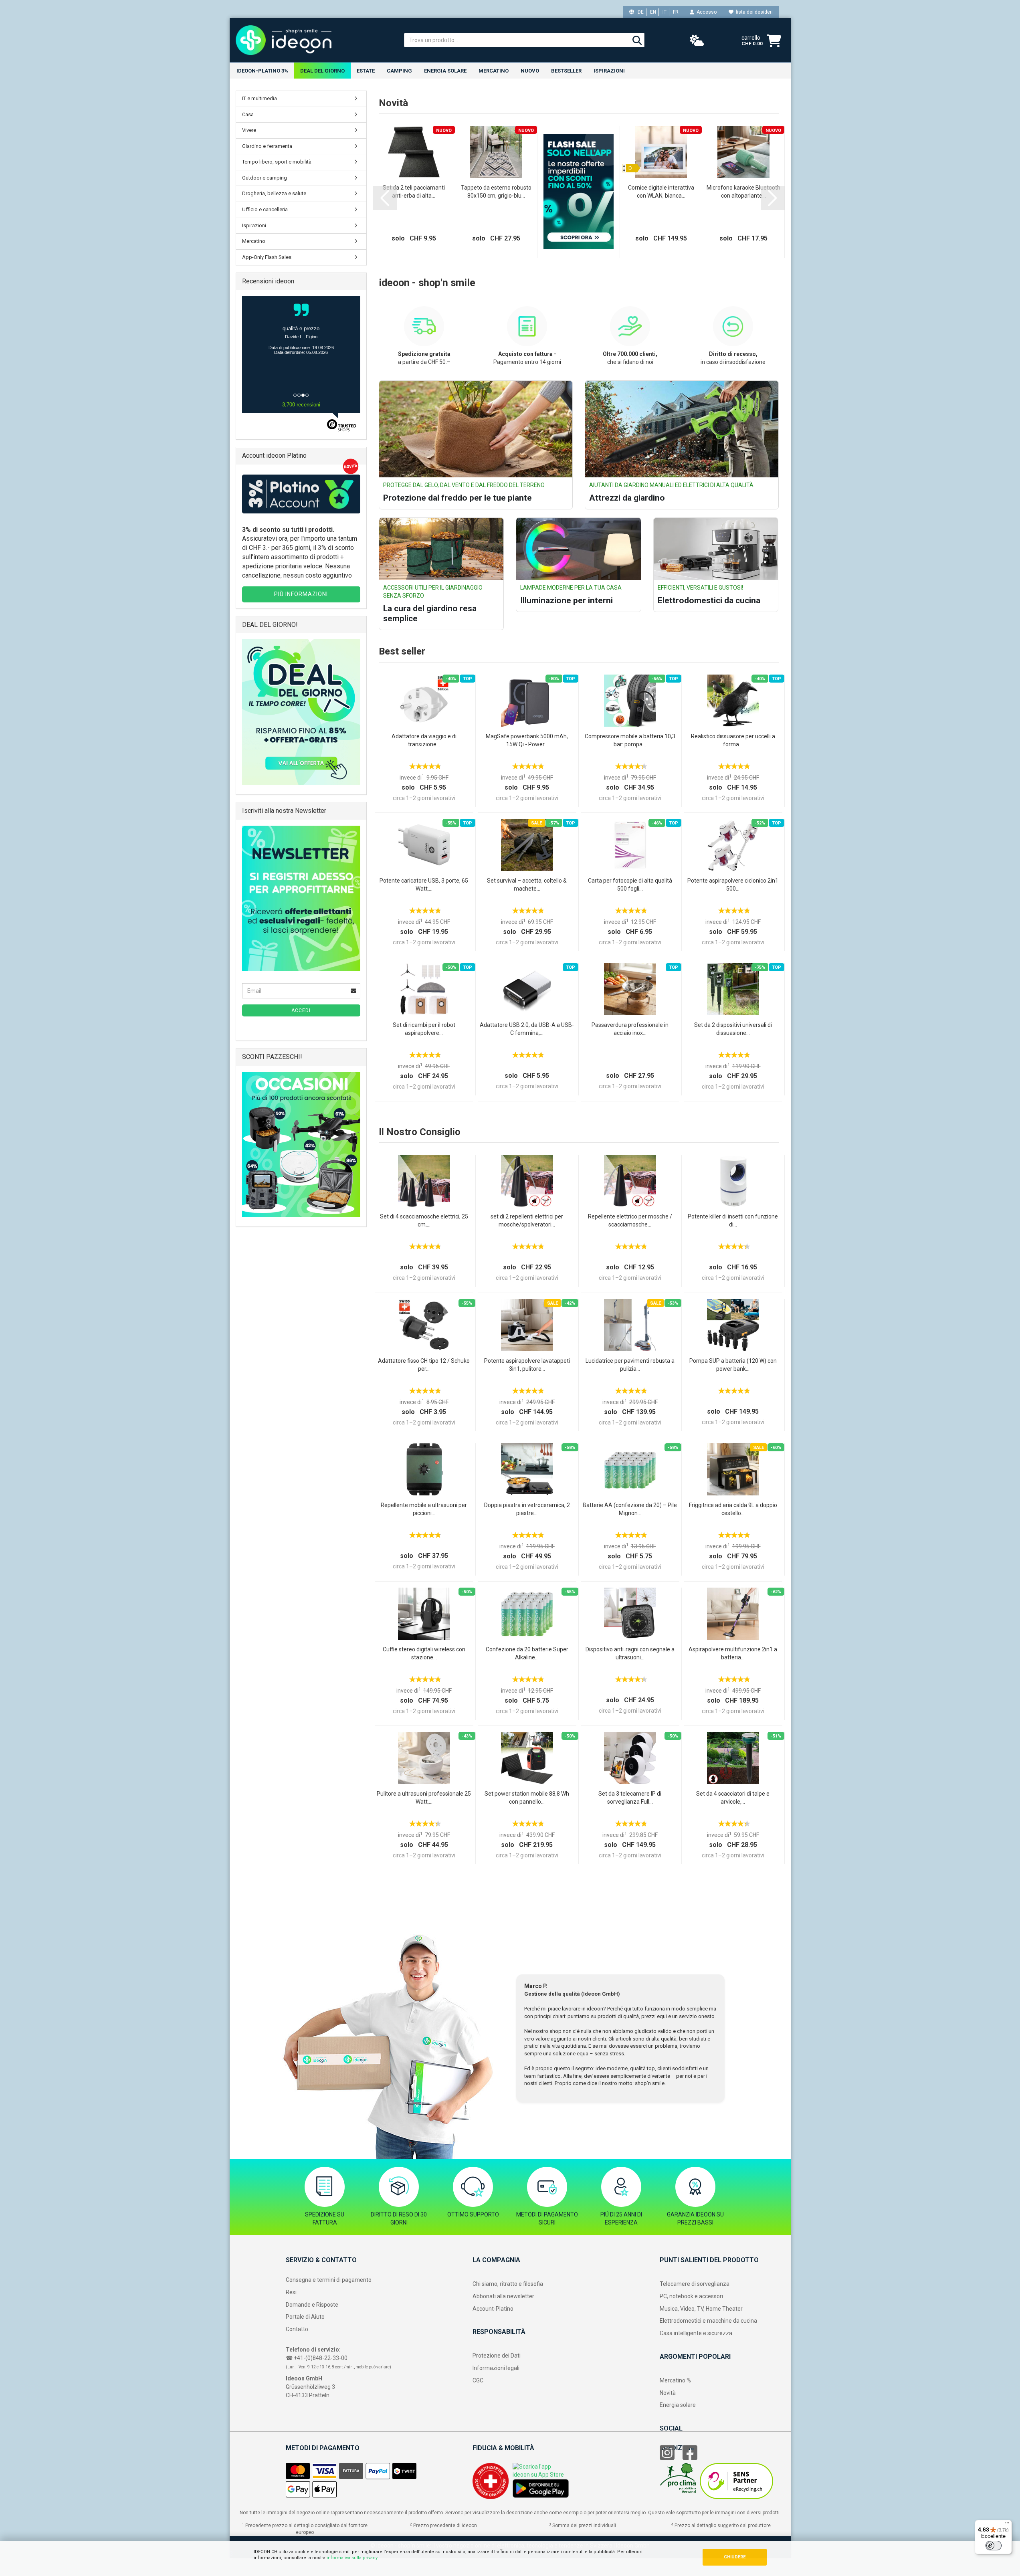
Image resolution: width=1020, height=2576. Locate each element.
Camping (399, 71)
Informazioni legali (496, 2368)
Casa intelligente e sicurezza (696, 2333)
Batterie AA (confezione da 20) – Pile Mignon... (630, 1509)
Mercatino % (675, 2380)
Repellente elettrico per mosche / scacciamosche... (630, 1220)
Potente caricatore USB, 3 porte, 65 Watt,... (424, 885)
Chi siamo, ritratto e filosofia (508, 2284)
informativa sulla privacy (352, 2558)
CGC (478, 2380)
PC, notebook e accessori (691, 2296)
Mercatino (494, 71)
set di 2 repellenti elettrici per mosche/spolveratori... (527, 1220)
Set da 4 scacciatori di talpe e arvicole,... (733, 1798)
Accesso (705, 12)
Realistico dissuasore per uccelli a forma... (733, 740)
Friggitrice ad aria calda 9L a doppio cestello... (733, 1509)
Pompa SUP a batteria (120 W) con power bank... (733, 1365)
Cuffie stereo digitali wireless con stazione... (424, 1653)
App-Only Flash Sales (267, 257)
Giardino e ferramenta (267, 146)
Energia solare (445, 71)
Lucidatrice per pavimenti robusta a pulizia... (630, 1365)
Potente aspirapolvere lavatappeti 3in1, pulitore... (527, 1365)
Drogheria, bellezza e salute (274, 193)
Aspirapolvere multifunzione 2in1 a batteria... (733, 1653)
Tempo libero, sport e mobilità (277, 162)
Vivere (249, 130)
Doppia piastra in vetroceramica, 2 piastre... (527, 1509)
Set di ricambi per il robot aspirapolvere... (424, 1029)
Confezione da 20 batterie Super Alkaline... (527, 1653)
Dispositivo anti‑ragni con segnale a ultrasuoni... (630, 1653)
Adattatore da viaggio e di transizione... (424, 740)
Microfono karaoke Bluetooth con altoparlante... (743, 192)
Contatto (297, 2329)
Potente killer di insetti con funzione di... (733, 1220)
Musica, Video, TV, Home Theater (701, 2309)
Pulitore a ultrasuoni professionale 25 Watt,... (424, 1798)
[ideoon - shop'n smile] (314, 40)
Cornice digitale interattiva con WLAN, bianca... (661, 192)
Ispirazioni (609, 71)
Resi (291, 2292)
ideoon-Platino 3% (262, 71)
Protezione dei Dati (497, 2356)
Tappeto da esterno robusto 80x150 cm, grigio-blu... (496, 192)
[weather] (697, 41)
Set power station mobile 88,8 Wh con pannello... (527, 1798)
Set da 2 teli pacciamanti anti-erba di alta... (414, 192)
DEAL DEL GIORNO (322, 71)
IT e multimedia (260, 98)
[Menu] (1007, 2525)
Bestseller (566, 71)
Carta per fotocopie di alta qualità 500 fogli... (630, 885)
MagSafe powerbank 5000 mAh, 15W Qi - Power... (527, 740)
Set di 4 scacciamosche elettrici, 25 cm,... (424, 1220)
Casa (248, 114)
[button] (385, 198)
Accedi (301, 1010)
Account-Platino (493, 2309)
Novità (668, 2393)
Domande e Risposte (312, 2305)
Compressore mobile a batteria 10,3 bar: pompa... (630, 740)
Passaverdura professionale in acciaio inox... (630, 1029)
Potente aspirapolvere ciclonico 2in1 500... (733, 885)
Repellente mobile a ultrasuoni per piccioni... (424, 1509)
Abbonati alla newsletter (503, 2296)
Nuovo (530, 71)
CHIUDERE (735, 2557)
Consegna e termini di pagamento (329, 2280)
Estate (366, 71)
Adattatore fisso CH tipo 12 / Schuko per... (424, 1365)
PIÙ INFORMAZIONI (301, 594)
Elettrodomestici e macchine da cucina (708, 2321)
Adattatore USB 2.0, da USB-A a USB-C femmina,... (527, 1029)
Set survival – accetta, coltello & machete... (527, 885)
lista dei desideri (753, 12)
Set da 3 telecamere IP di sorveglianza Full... (630, 1798)
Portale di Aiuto (305, 2317)
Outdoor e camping (265, 178)
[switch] (994, 2546)
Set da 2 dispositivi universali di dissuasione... (733, 1029)
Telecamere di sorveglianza (695, 2284)
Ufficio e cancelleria (265, 209)
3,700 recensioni (301, 405)
